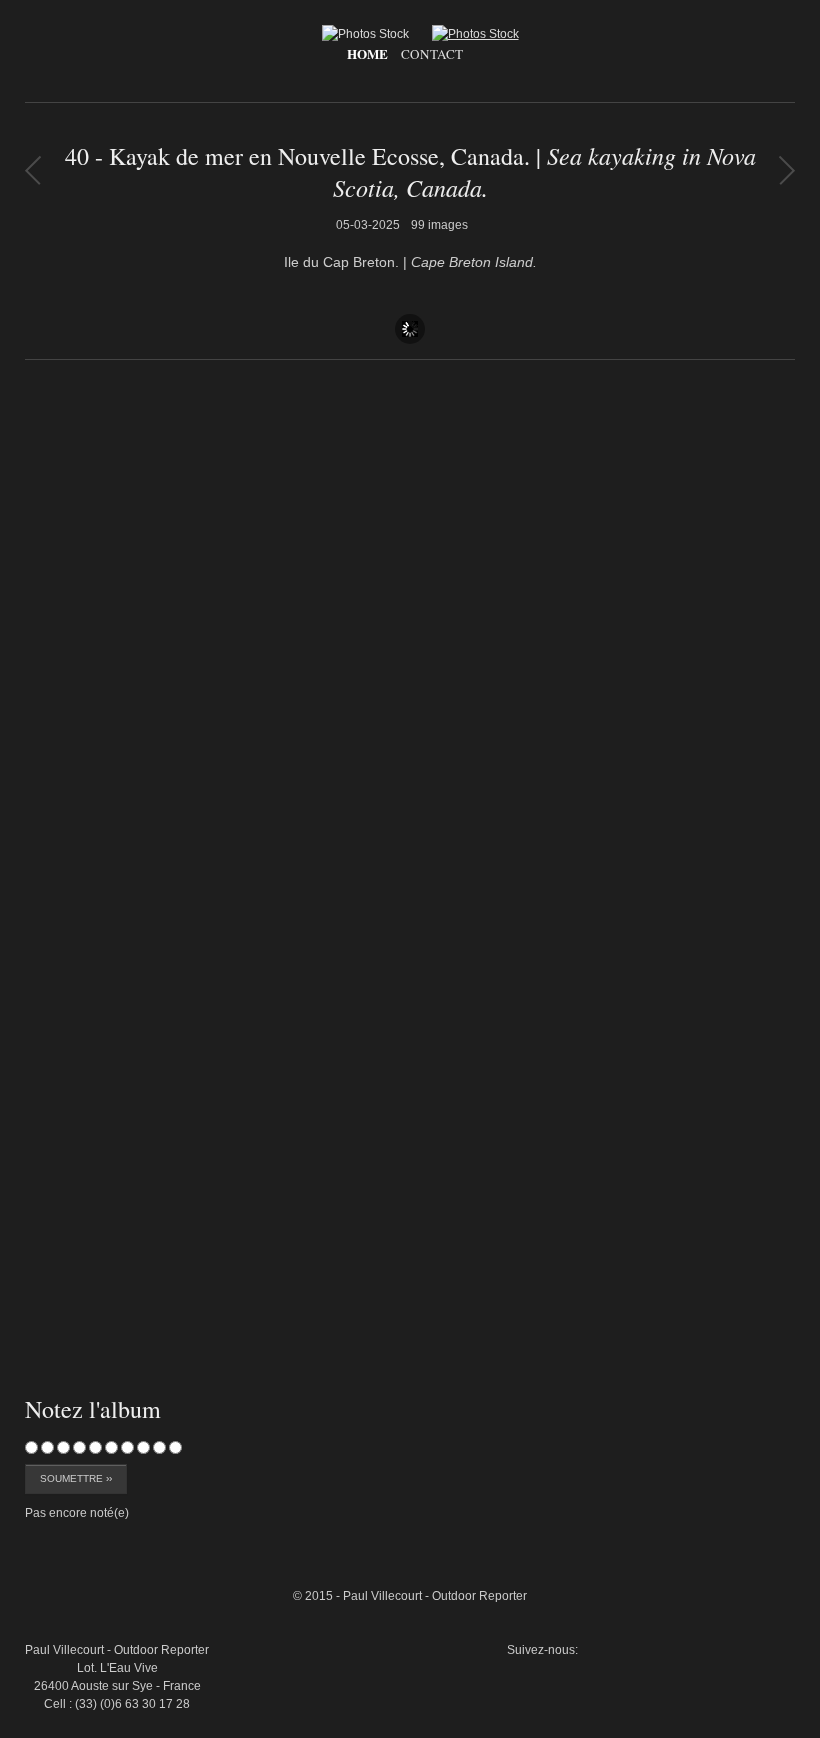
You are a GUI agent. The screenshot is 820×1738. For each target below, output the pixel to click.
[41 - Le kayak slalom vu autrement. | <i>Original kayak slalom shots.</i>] (32, 170)
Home (367, 54)
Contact (432, 54)
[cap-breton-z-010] (749, 1490)
